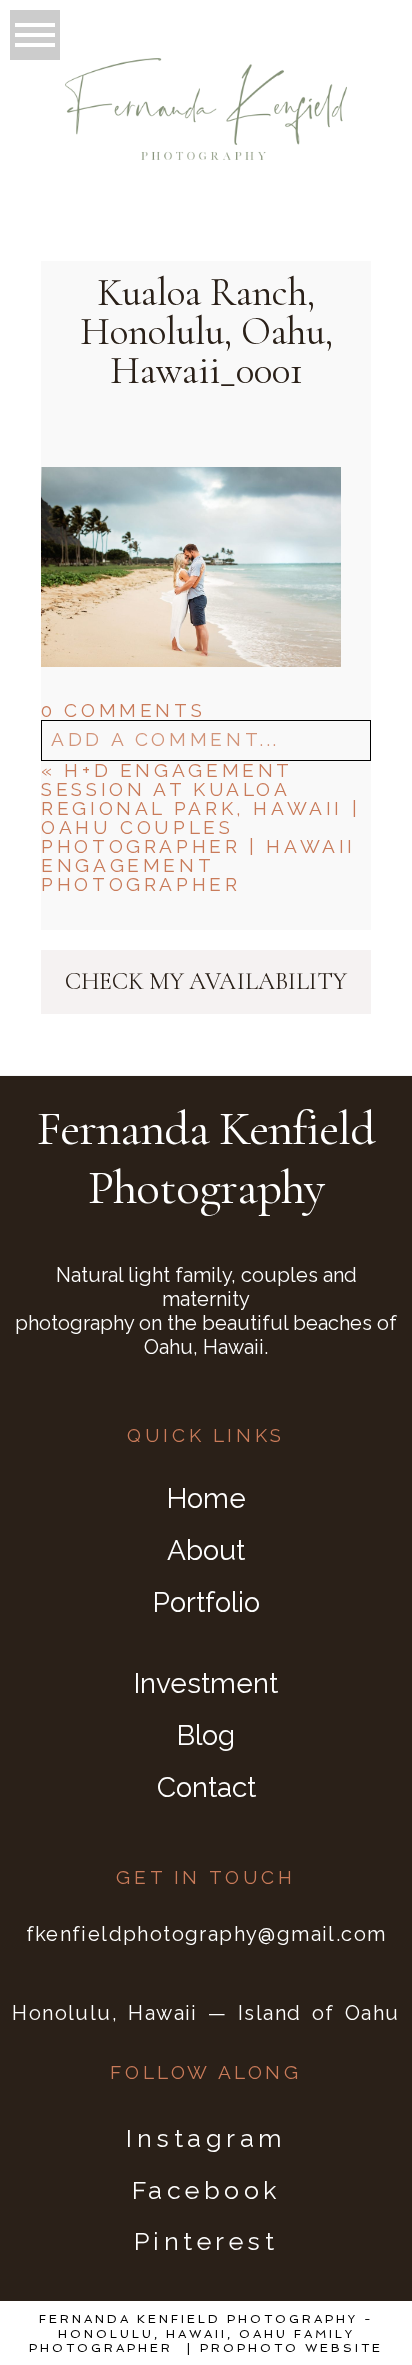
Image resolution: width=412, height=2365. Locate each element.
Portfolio (206, 1602)
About (206, 1550)
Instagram (206, 2138)
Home (206, 1498)
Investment (206, 1683)
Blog (206, 1735)
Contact (206, 1787)
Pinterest (206, 2241)
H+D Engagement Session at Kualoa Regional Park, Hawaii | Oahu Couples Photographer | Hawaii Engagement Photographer (200, 827)
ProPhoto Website (291, 2348)
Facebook (206, 2190)
